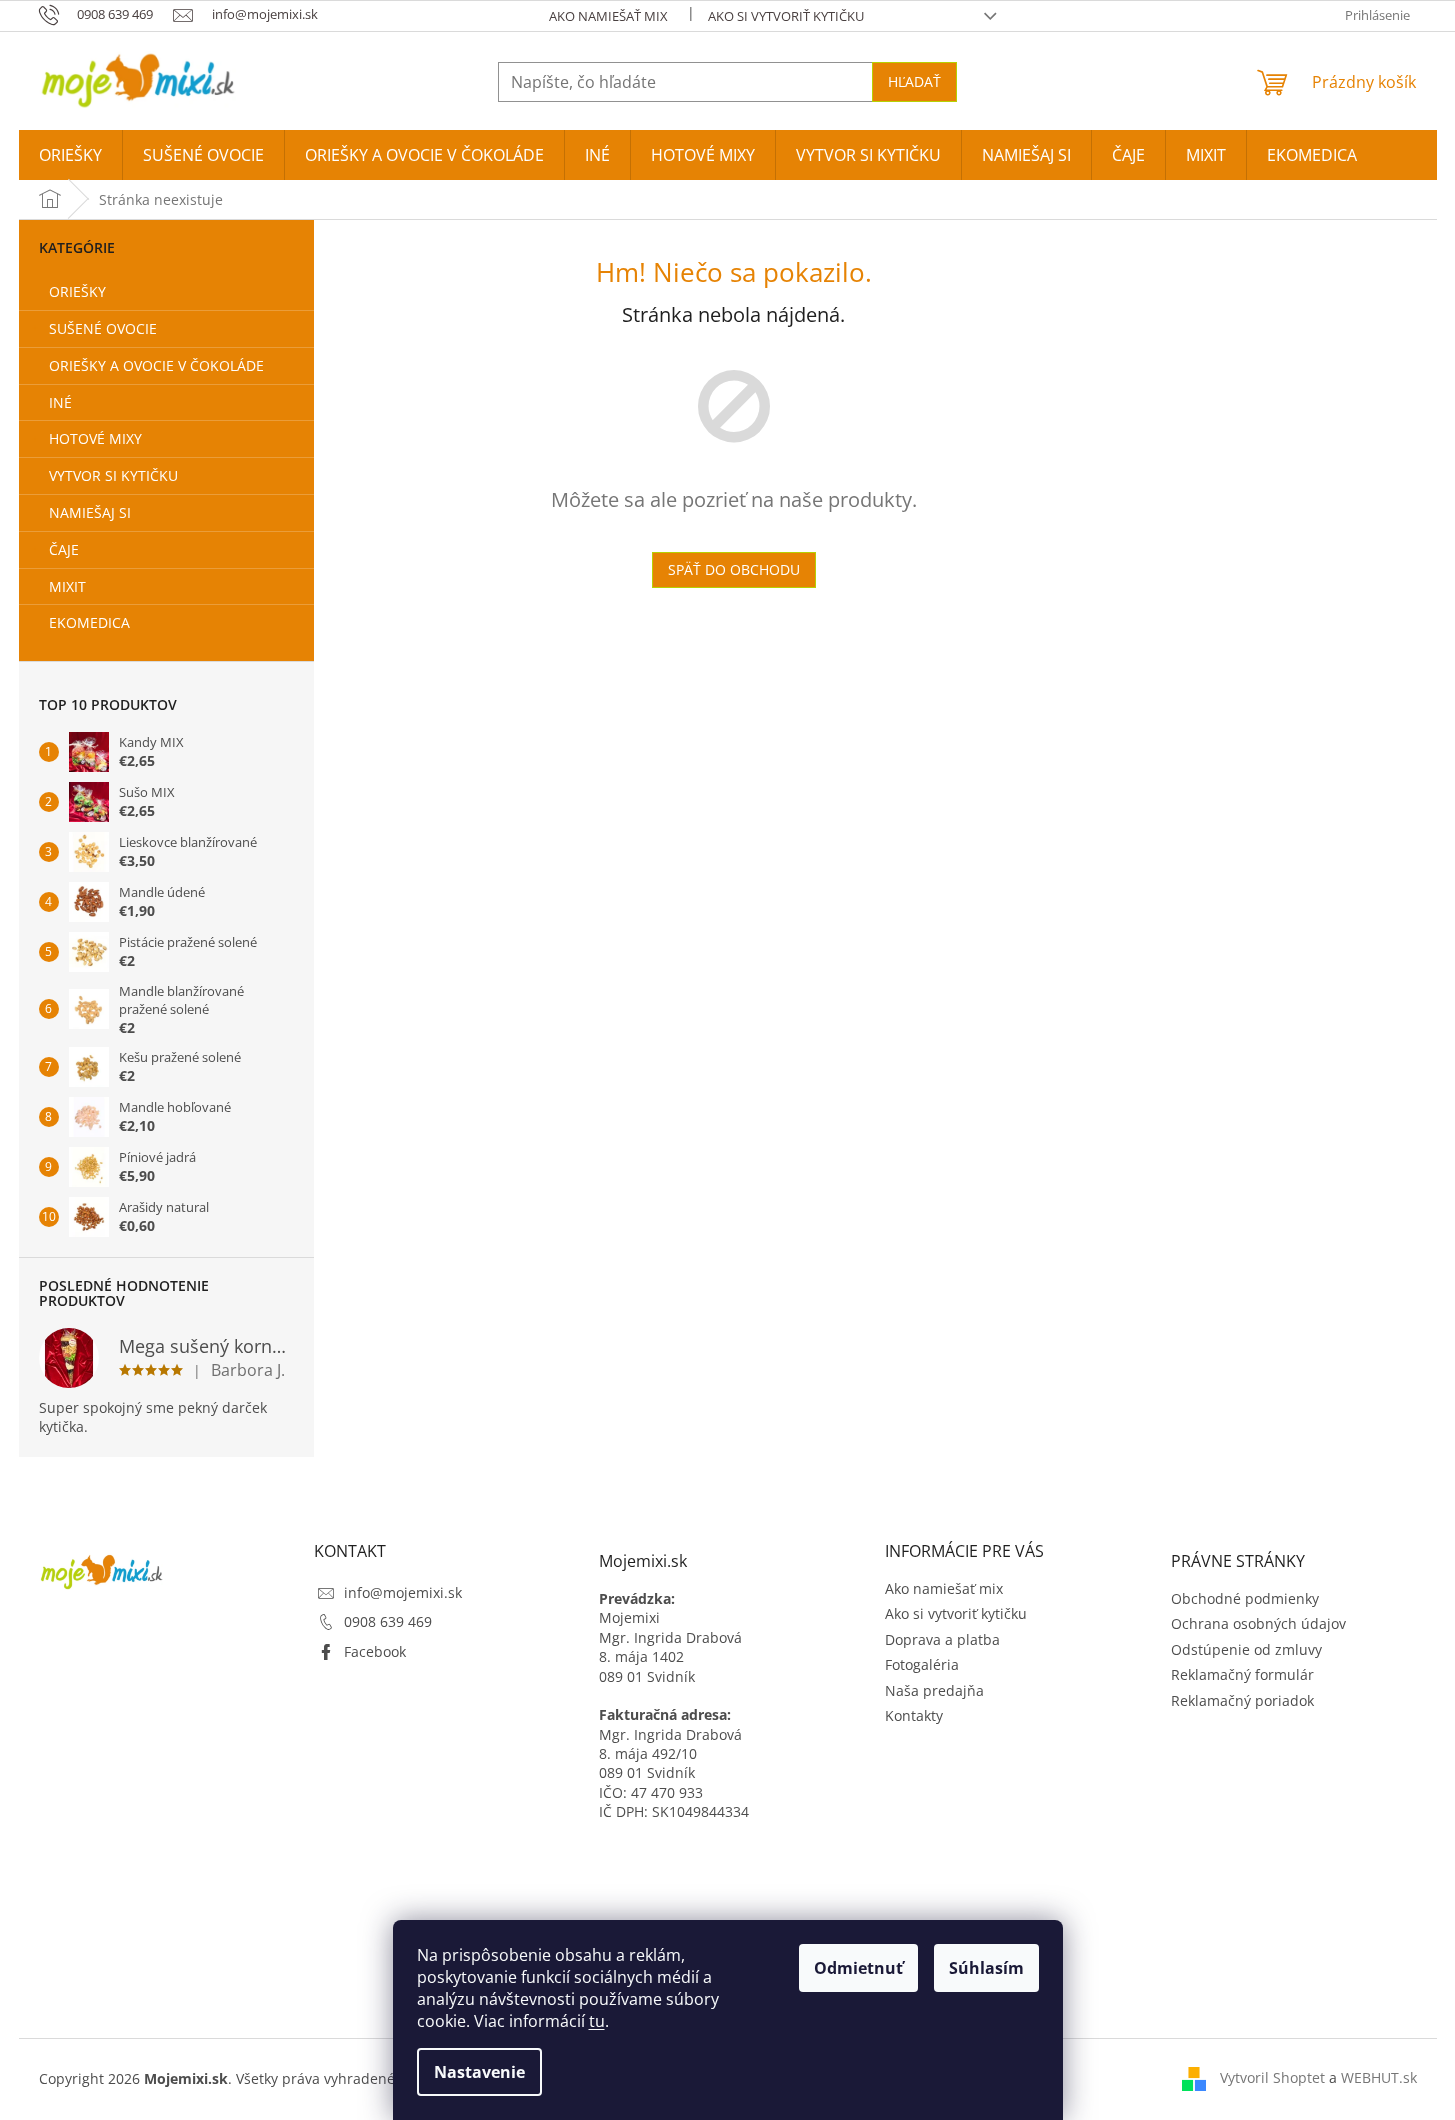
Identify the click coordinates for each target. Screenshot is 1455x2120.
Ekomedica (89, 622)
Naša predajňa (934, 1690)
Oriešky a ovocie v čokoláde (156, 365)
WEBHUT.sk (1379, 2077)
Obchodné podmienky (1245, 1598)
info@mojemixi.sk (403, 1592)
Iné (60, 402)
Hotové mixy (95, 438)
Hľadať (914, 81)
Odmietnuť (858, 1968)
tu (597, 2021)
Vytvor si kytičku (113, 475)
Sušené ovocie (103, 328)
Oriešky (77, 291)
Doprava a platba (942, 1639)
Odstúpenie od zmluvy (1246, 1649)
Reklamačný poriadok (1242, 1700)
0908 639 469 (388, 1621)
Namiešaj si (90, 512)
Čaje (64, 549)
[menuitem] (70, 155)
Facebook (375, 1651)
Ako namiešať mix (608, 16)
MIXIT (67, 586)
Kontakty (914, 1715)
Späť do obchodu (734, 569)
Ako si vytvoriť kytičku (786, 16)
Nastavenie (479, 2072)
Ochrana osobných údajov (1258, 1623)
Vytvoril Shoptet (1272, 2077)
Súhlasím (986, 1968)
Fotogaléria (922, 1664)
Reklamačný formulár (1242, 1674)
